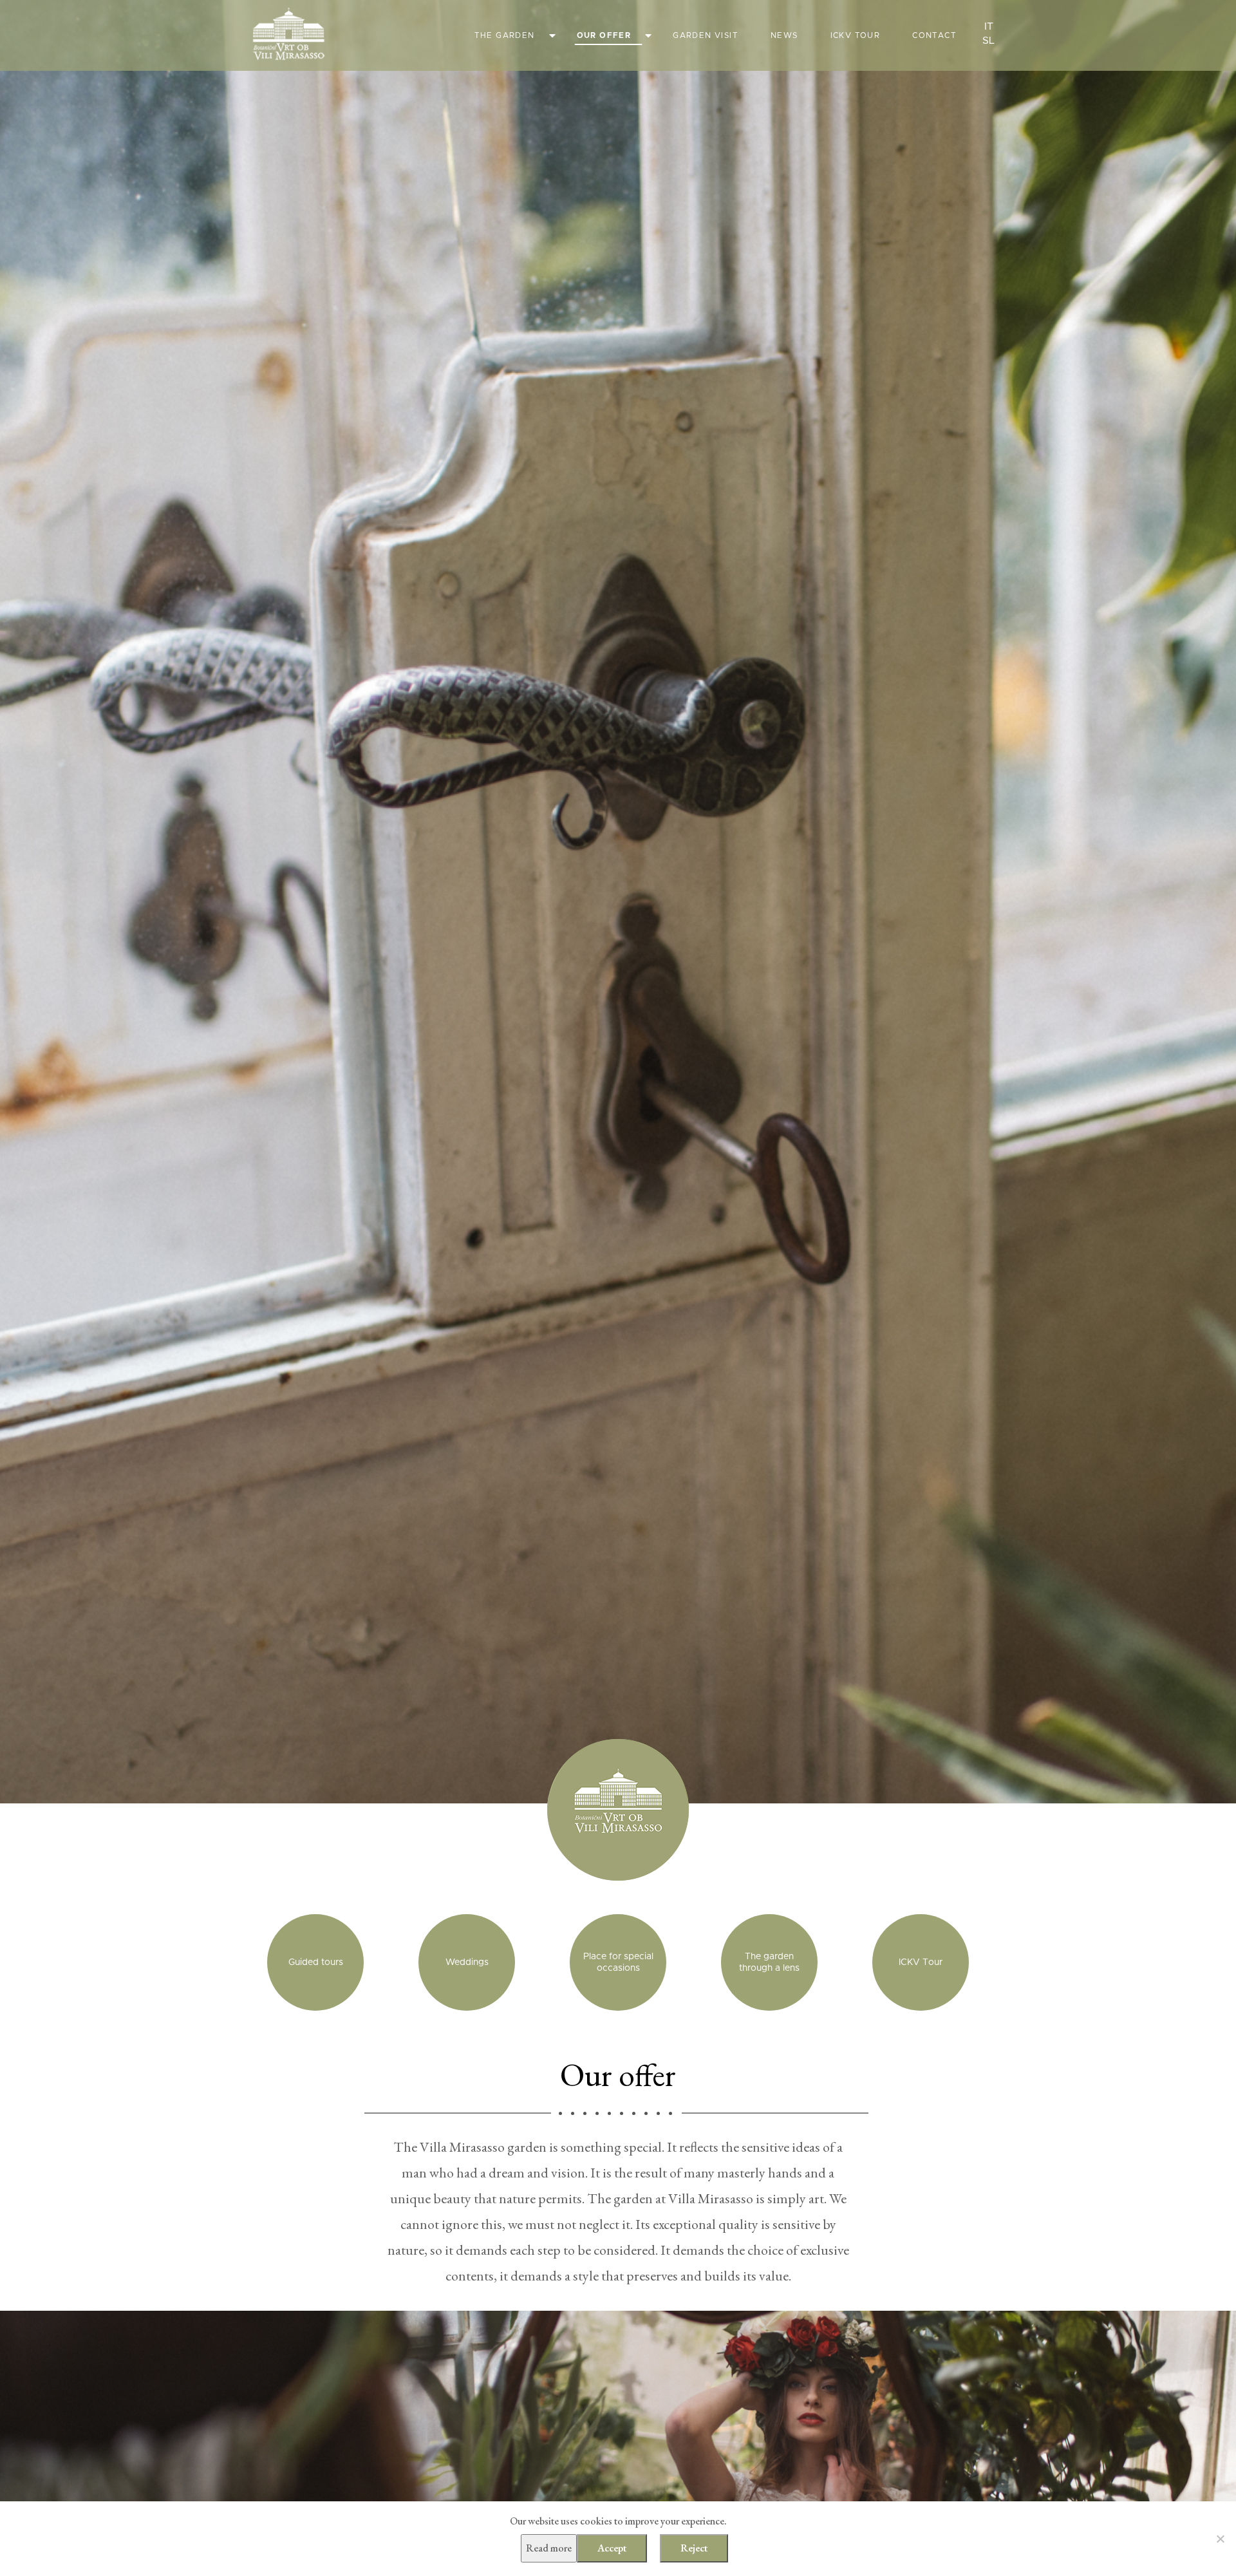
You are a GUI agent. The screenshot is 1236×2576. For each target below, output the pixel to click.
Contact (934, 35)
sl (988, 41)
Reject (694, 2548)
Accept (612, 2548)
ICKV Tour (856, 35)
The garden (505, 35)
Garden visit (706, 35)
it (989, 26)
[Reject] (1220, 2539)
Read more (549, 2548)
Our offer (604, 35)
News (784, 35)
